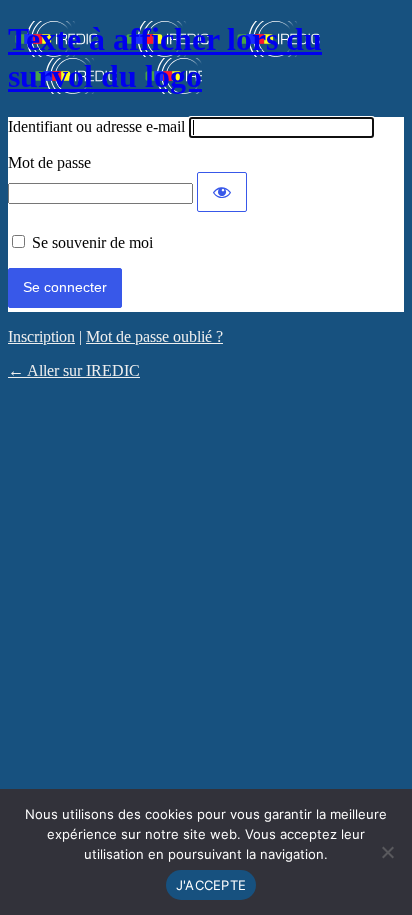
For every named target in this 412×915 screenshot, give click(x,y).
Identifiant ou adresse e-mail (96, 126)
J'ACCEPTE (211, 885)
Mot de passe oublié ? (154, 336)
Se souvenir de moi (92, 242)
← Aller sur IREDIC (74, 370)
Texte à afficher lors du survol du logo (165, 57)
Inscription (41, 336)
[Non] (387, 852)
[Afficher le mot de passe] (222, 192)
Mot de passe (49, 162)
